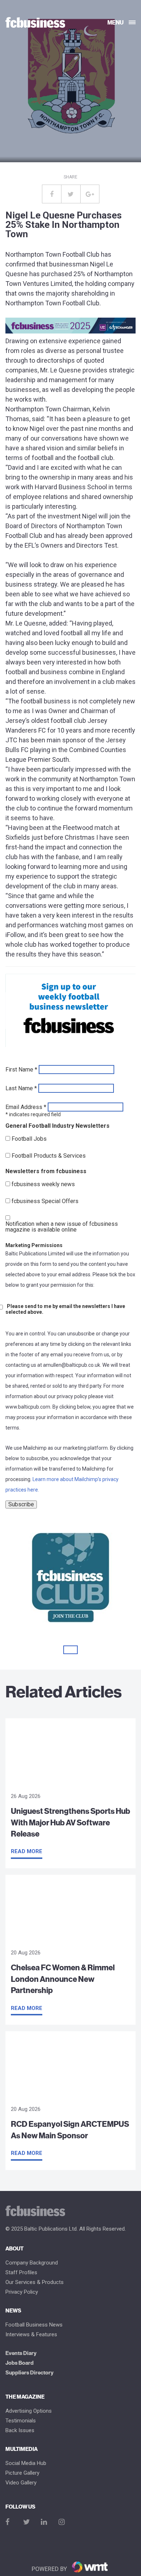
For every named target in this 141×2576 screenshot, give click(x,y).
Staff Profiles (21, 2273)
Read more (27, 1851)
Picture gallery (22, 2473)
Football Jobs (29, 1139)
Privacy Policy (22, 2292)
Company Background (32, 2263)
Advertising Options (29, 2411)
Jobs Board (20, 2363)
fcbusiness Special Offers (45, 1201)
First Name (21, 1070)
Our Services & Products (35, 2282)
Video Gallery (21, 2483)
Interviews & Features (31, 2335)
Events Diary (21, 2353)
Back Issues (20, 2431)
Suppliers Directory (29, 2373)
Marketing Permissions (34, 1245)
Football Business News (34, 2325)
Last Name (21, 1088)
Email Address (26, 1107)
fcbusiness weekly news (43, 1184)
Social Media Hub (26, 2463)
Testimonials (21, 2421)
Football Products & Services (49, 1156)
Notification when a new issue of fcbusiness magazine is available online (62, 1227)
